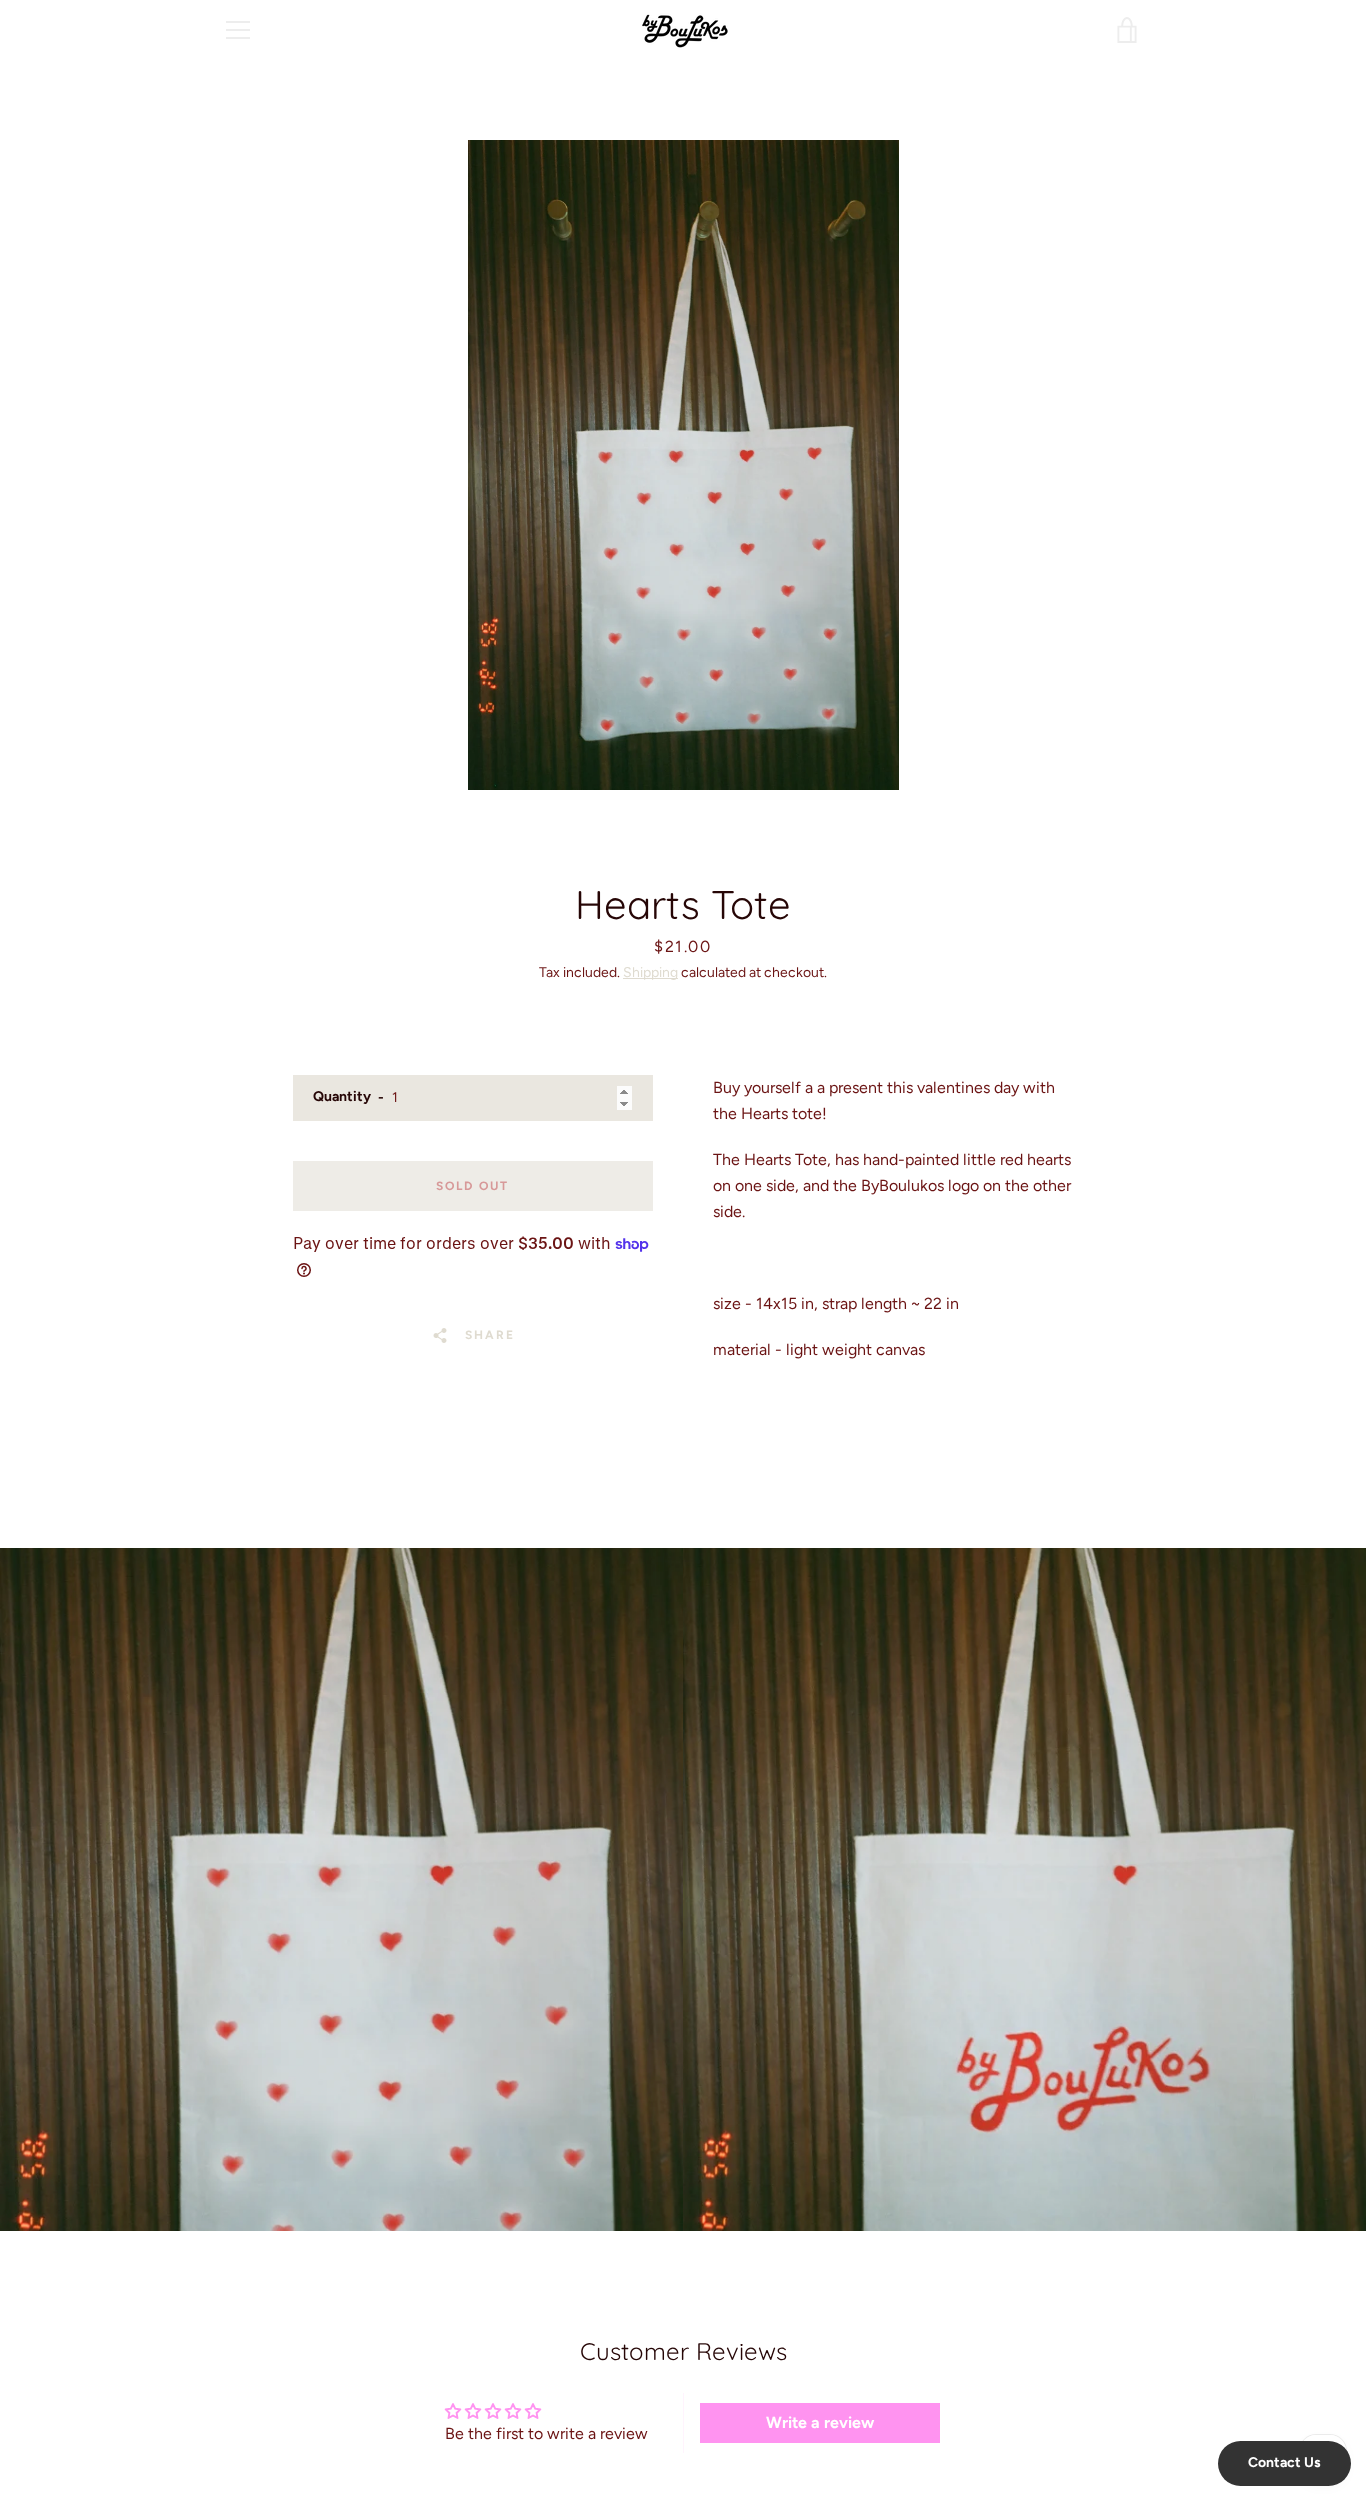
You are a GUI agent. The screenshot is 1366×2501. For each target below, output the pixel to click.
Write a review (820, 2422)
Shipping (650, 972)
